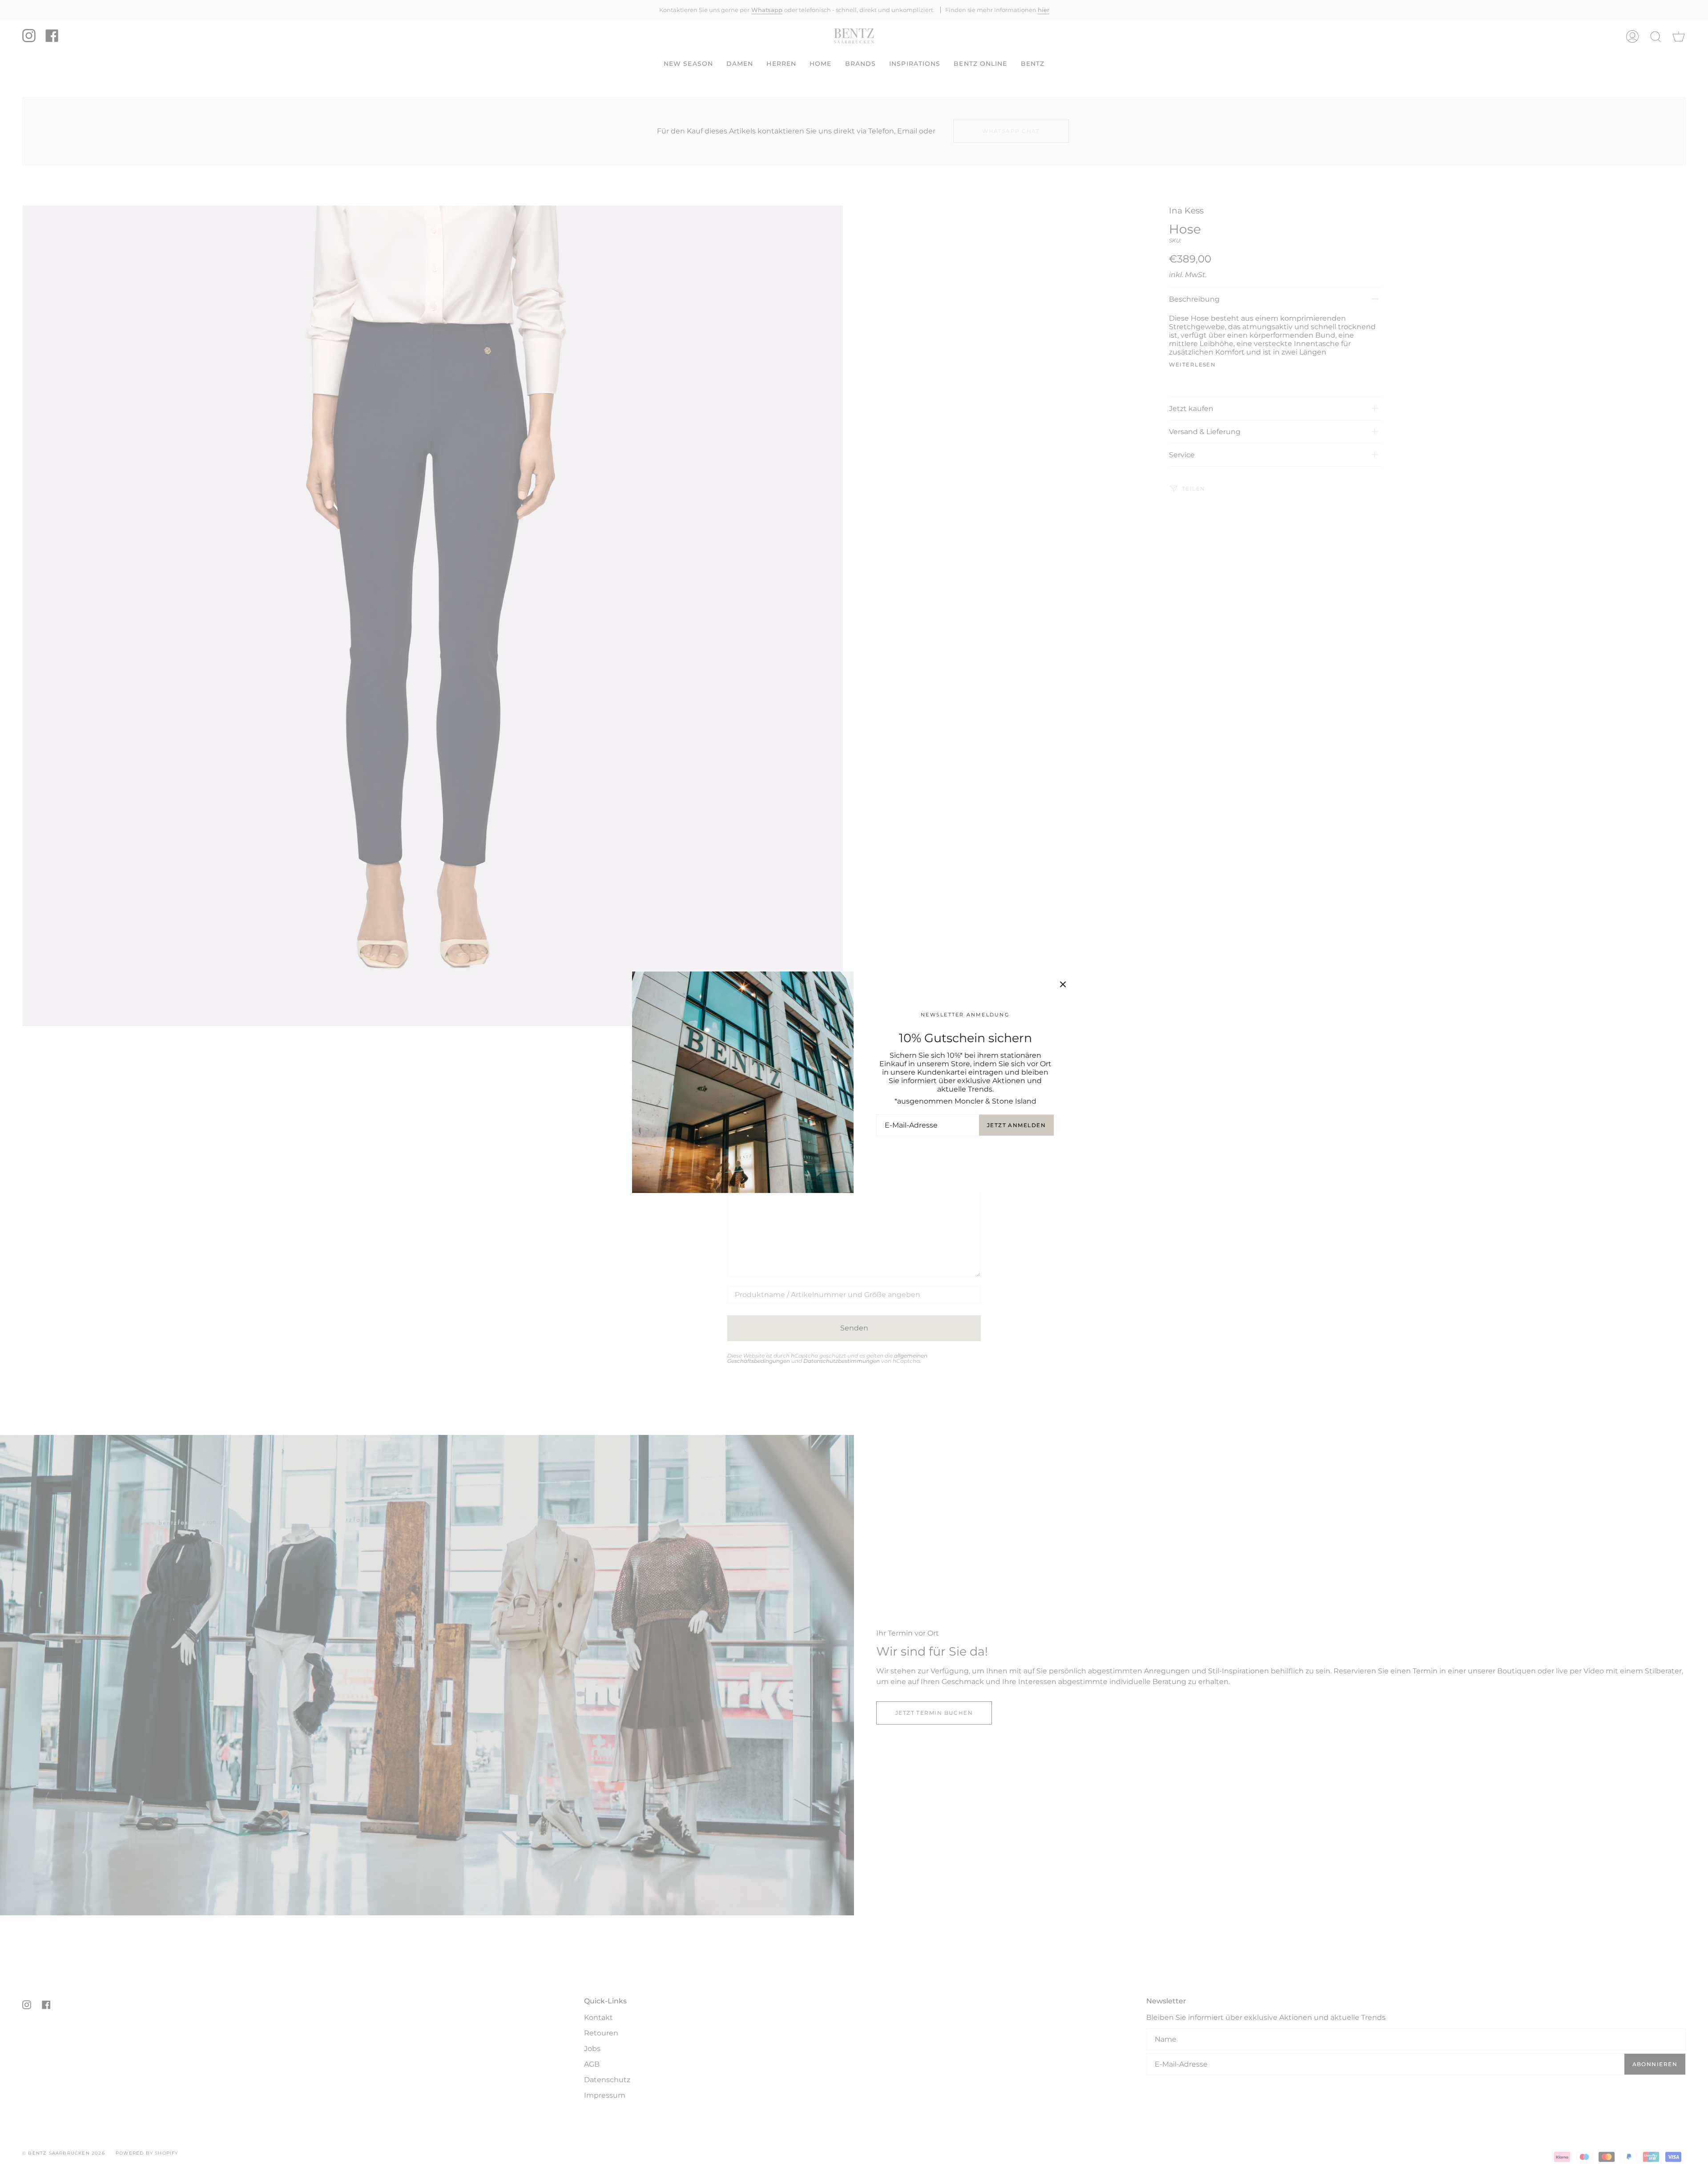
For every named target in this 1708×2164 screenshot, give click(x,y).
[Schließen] (1063, 984)
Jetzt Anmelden (1016, 1125)
